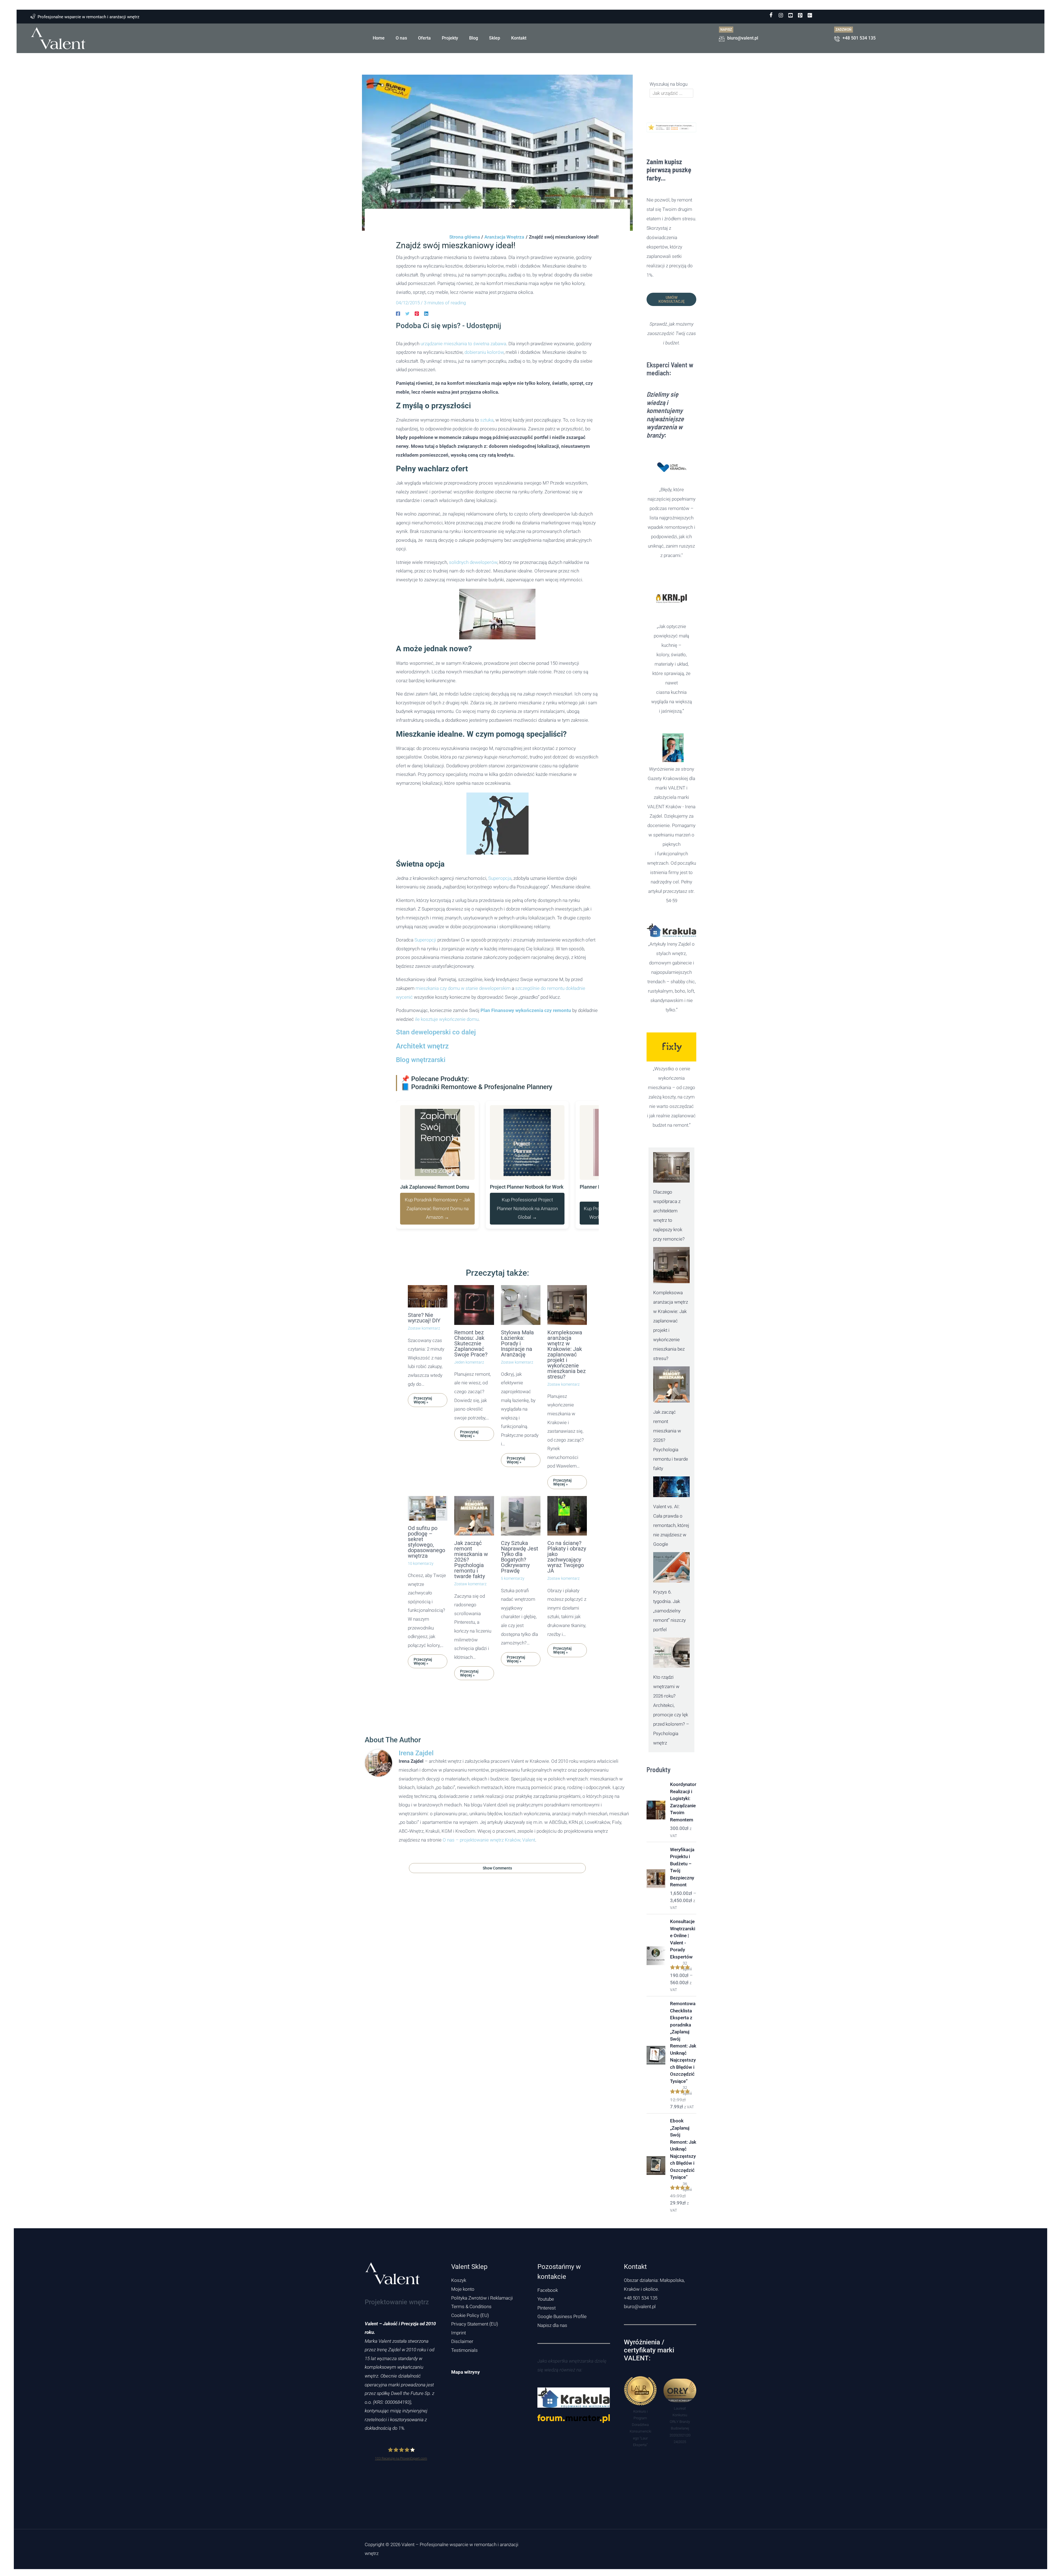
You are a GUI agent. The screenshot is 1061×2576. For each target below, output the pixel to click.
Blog (474, 38)
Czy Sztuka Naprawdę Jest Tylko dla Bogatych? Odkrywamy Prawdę (520, 1594)
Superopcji (425, 977)
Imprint (459, 2333)
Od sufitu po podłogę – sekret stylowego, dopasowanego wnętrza (426, 1578)
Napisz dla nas (552, 2325)
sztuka (487, 457)
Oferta (424, 38)
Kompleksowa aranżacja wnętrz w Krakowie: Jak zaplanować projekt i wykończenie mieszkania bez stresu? (567, 1391)
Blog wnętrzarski (421, 1097)
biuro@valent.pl (640, 2306)
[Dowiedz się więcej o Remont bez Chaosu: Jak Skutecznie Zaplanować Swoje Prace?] (474, 1341)
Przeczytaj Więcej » (423, 1437)
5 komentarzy (513, 1615)
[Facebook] (771, 15)
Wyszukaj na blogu (669, 84)
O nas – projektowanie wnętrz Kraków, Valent (489, 1876)
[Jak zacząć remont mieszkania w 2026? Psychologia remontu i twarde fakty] (671, 1384)
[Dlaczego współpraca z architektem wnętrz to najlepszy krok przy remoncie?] (671, 1167)
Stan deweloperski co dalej (436, 1069)
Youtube (546, 2299)
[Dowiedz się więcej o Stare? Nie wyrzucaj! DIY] (428, 1333)
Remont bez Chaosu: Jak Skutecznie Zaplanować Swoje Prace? (471, 1380)
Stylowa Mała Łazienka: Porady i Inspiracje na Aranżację (517, 1380)
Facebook (548, 2290)
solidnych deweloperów (473, 599)
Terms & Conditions (471, 2306)
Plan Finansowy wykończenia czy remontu (526, 1047)
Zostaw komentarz (424, 1365)
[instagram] (781, 15)
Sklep (495, 38)
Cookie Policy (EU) (470, 2315)
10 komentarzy (421, 1600)
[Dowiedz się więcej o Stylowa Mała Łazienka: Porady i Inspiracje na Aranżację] (521, 1341)
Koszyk (459, 2280)
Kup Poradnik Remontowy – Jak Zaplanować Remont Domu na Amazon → (438, 1245)
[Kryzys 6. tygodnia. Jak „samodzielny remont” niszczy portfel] (671, 1567)
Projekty (450, 38)
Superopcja (500, 915)
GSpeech (589, 369)
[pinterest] (800, 15)
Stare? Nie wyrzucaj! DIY (424, 1354)
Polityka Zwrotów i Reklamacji (482, 2298)
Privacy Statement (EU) (475, 2324)
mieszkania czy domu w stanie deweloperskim (463, 1025)
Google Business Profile (562, 2316)
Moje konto (463, 2289)
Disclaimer (462, 2341)
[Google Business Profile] (810, 15)
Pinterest (547, 2308)
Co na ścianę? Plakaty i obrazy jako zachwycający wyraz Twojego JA (567, 1594)
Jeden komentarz (469, 1399)
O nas (401, 38)
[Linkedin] (426, 313)
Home (379, 38)
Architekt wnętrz (422, 1083)
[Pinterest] (417, 313)
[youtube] (791, 15)
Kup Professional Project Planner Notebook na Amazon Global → (527, 1245)
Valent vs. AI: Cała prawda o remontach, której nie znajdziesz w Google (671, 1525)
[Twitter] (407, 313)
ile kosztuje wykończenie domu (447, 1056)
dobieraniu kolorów (484, 389)
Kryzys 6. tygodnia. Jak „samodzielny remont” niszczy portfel (669, 1611)
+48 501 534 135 (641, 2298)
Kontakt (519, 38)
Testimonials (464, 2350)
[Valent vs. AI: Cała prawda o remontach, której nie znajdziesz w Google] (671, 1487)
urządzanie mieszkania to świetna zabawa (463, 380)
